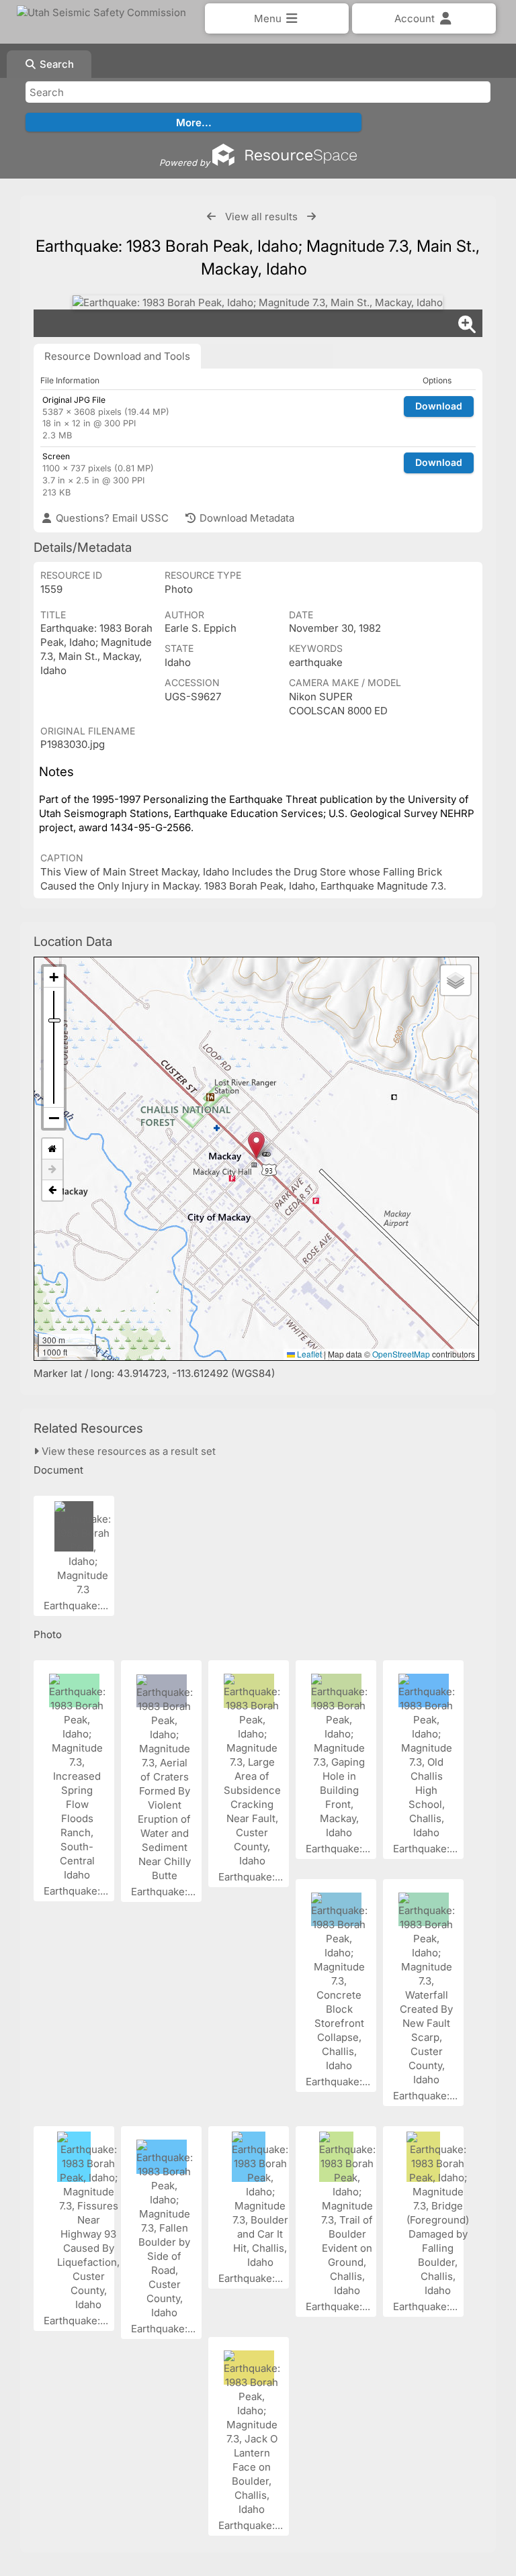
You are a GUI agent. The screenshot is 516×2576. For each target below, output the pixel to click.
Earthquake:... (77, 1606)
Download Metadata (246, 518)
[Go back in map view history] (52, 1190)
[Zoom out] (54, 1118)
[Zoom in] (54, 977)
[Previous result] (211, 217)
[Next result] (311, 217)
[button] (256, 1145)
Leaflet (308, 1354)
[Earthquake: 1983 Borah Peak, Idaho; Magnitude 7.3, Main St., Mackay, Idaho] (258, 302)
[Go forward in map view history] (52, 1170)
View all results (261, 217)
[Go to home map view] (52, 1149)
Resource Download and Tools (117, 356)
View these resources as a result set (127, 1451)
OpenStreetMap (401, 1354)
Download (439, 406)
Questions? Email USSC (111, 518)
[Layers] (456, 980)
